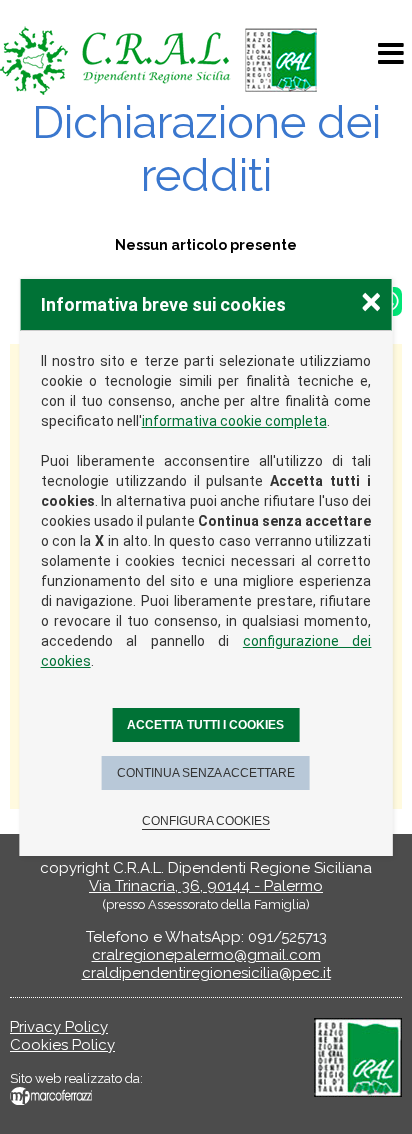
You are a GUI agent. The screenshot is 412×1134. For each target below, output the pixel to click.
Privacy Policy (59, 1027)
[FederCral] (358, 1092)
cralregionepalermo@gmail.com (206, 955)
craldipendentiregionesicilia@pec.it (206, 973)
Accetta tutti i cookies (205, 725)
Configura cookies (206, 821)
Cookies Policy (62, 1045)
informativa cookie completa (234, 421)
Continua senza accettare (206, 773)
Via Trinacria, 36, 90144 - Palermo (206, 886)
